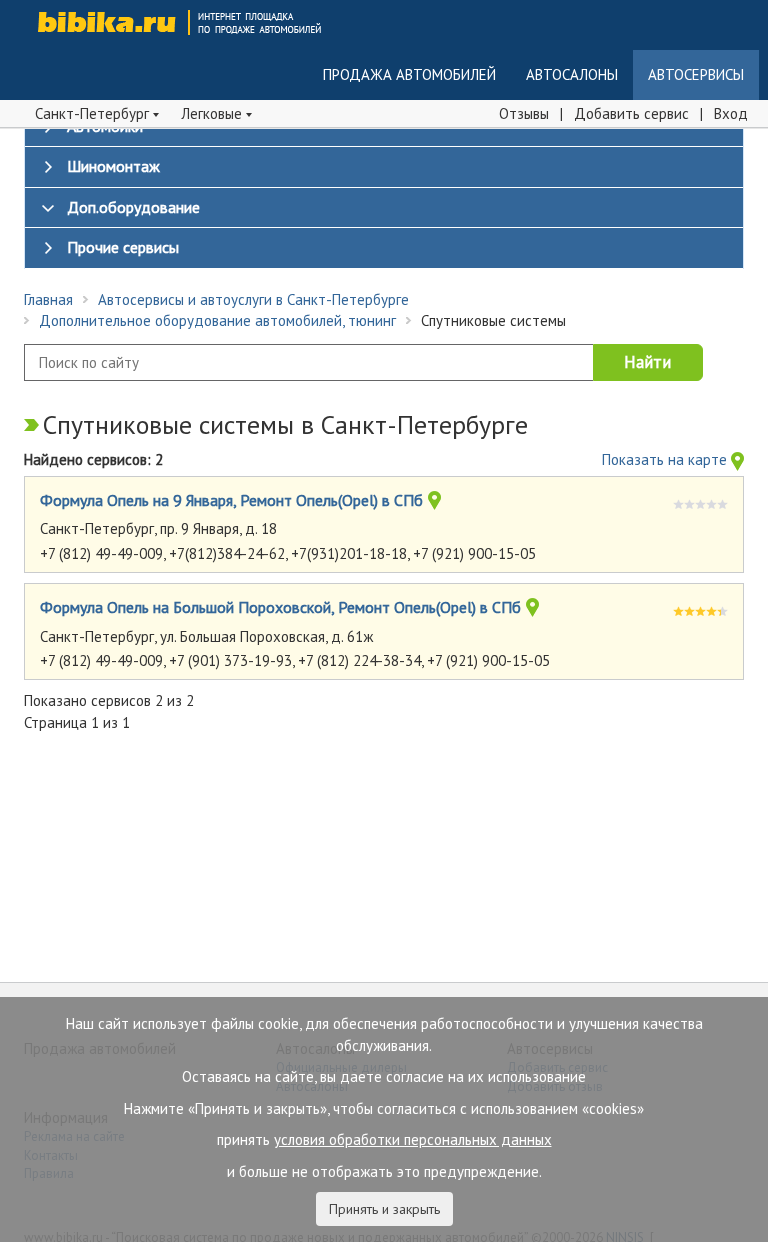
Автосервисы (696, 74)
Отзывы (524, 113)
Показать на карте (666, 459)
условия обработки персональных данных (413, 1139)
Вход (731, 113)
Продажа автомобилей (409, 74)
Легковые (213, 113)
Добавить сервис (631, 113)
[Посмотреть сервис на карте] (434, 502)
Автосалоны (572, 74)
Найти (647, 362)
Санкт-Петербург (94, 113)
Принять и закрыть (384, 1209)
